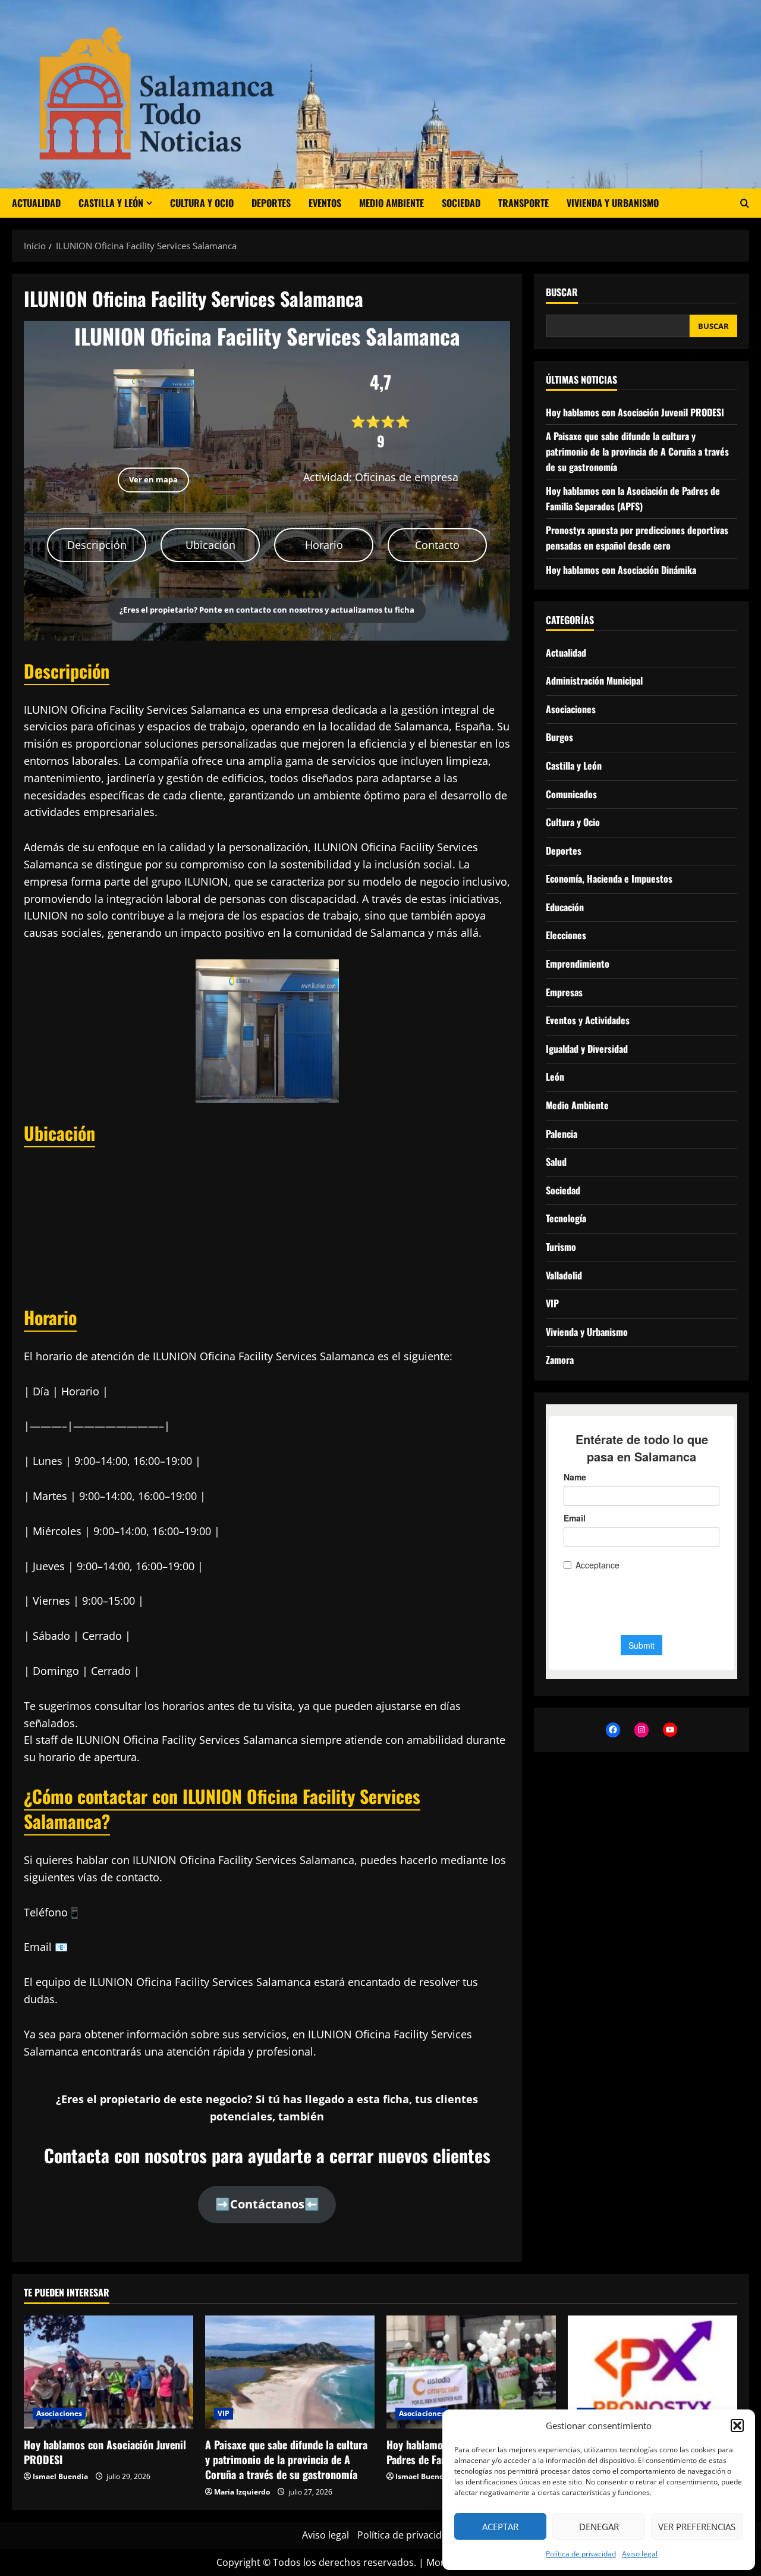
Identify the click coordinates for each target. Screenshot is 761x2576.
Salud (556, 1162)
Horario (324, 545)
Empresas (564, 992)
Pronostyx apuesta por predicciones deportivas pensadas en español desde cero (637, 538)
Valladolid (564, 1275)
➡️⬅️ (267, 2204)
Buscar (562, 292)
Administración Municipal (594, 681)
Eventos (325, 203)
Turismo (561, 1247)
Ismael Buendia (60, 2476)
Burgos (559, 738)
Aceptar (500, 2527)
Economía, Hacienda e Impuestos (609, 879)
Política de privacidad (581, 2554)
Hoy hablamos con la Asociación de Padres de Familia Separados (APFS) (633, 499)
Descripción (97, 545)
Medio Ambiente (391, 203)
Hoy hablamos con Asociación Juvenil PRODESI (635, 412)
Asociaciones (571, 709)
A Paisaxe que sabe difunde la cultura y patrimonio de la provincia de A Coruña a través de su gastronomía (637, 452)
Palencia (562, 1134)
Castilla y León (111, 203)
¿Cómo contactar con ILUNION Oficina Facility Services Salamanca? (222, 1808)
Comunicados (571, 794)
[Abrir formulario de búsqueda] (745, 203)
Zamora (560, 1360)
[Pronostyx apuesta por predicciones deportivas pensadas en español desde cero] (652, 2372)
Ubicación (210, 545)
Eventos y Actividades (588, 1021)
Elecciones (566, 936)
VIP (552, 1304)
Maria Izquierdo (242, 2492)
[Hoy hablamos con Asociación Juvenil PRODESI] (109, 2372)
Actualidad (36, 203)
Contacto (437, 545)
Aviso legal (640, 2554)
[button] (737, 2426)
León (555, 1077)
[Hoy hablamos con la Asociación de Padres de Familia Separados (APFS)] (471, 2372)
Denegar (599, 2527)
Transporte (523, 203)
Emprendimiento (578, 964)
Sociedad (461, 203)
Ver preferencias (697, 2527)
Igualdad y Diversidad (587, 1049)
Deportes (271, 203)
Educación (565, 907)
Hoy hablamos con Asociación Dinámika (621, 570)
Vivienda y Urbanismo (613, 203)
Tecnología (566, 1219)
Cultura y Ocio (202, 203)
